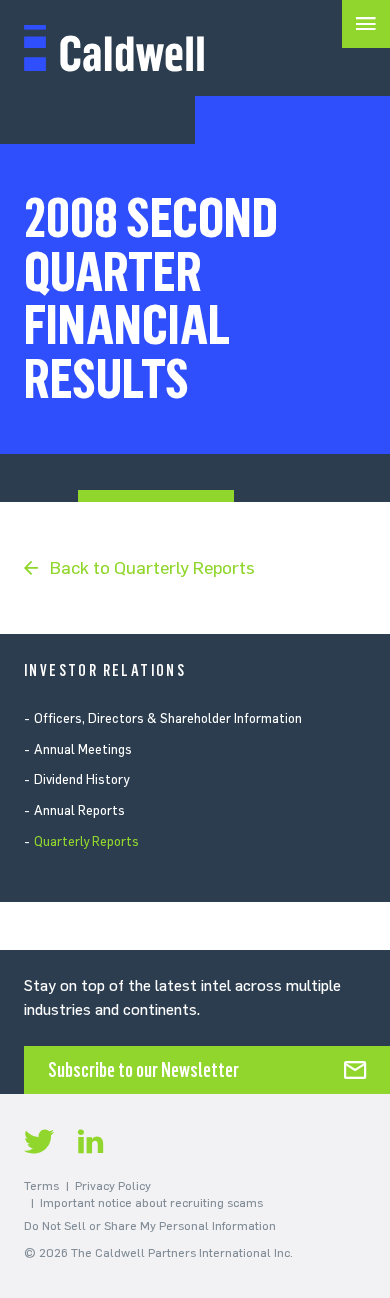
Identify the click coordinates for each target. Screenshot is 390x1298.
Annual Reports (79, 810)
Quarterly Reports (86, 841)
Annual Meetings (83, 749)
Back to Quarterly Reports (152, 568)
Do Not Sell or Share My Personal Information (150, 1226)
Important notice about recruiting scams (151, 1203)
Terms (41, 1186)
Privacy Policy (113, 1186)
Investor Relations (105, 670)
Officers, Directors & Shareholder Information (168, 718)
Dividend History (81, 779)
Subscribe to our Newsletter (143, 1070)
